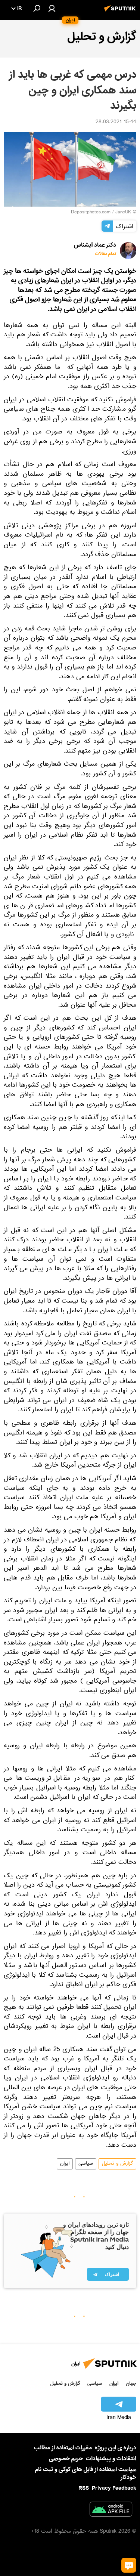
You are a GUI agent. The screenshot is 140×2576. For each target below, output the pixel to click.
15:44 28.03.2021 (116, 123)
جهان (131, 2383)
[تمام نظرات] (129, 2565)
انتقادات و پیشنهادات (111, 2459)
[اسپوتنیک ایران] (121, 12)
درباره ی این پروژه (116, 2448)
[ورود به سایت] (52, 8)
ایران (65, 2164)
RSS (84, 2488)
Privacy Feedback (114, 2488)
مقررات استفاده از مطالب (63, 2448)
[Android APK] (111, 2511)
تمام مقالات (105, 254)
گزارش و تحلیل (117, 2164)
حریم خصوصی (66, 2459)
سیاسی (86, 2164)
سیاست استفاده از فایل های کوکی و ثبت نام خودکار (86, 2473)
